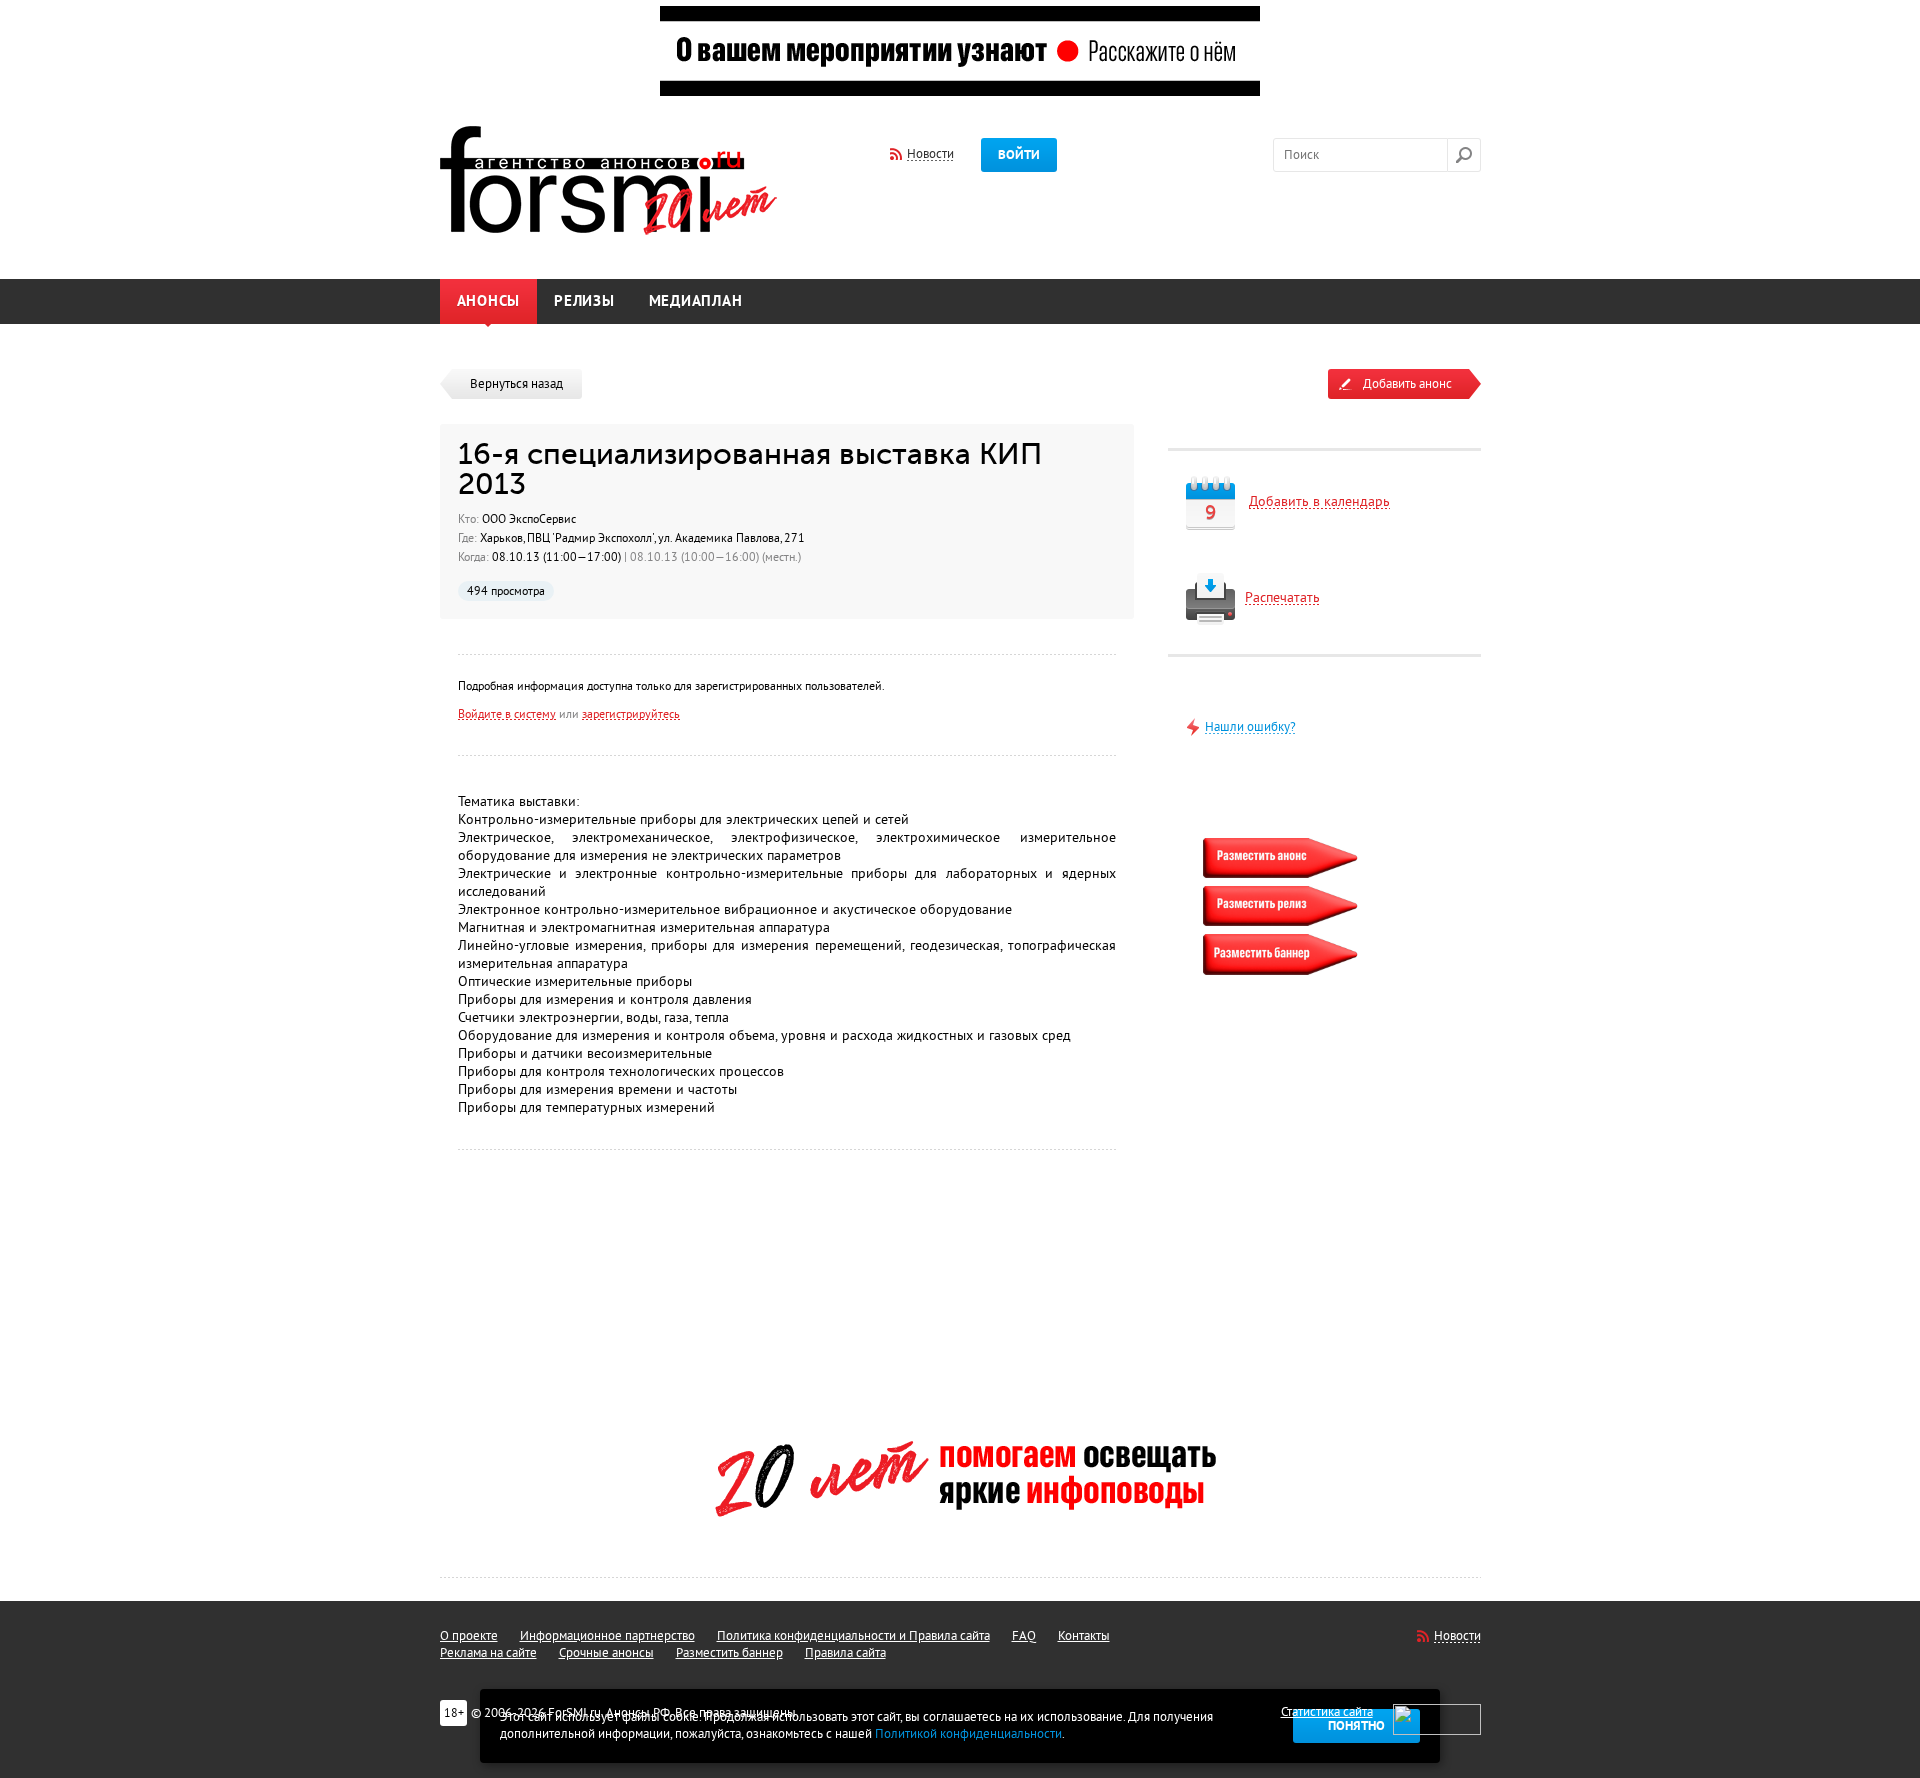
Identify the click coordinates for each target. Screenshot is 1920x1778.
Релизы (584, 301)
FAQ (1024, 1636)
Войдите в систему (507, 714)
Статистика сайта (1327, 1712)
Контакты (1084, 1636)
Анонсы (489, 301)
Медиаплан (696, 301)
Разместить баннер (729, 1653)
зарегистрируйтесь (631, 714)
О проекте (469, 1636)
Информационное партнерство (607, 1636)
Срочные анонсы (606, 1653)
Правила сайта (845, 1653)
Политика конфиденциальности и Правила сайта (853, 1636)
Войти (1019, 155)
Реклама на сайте (488, 1653)
